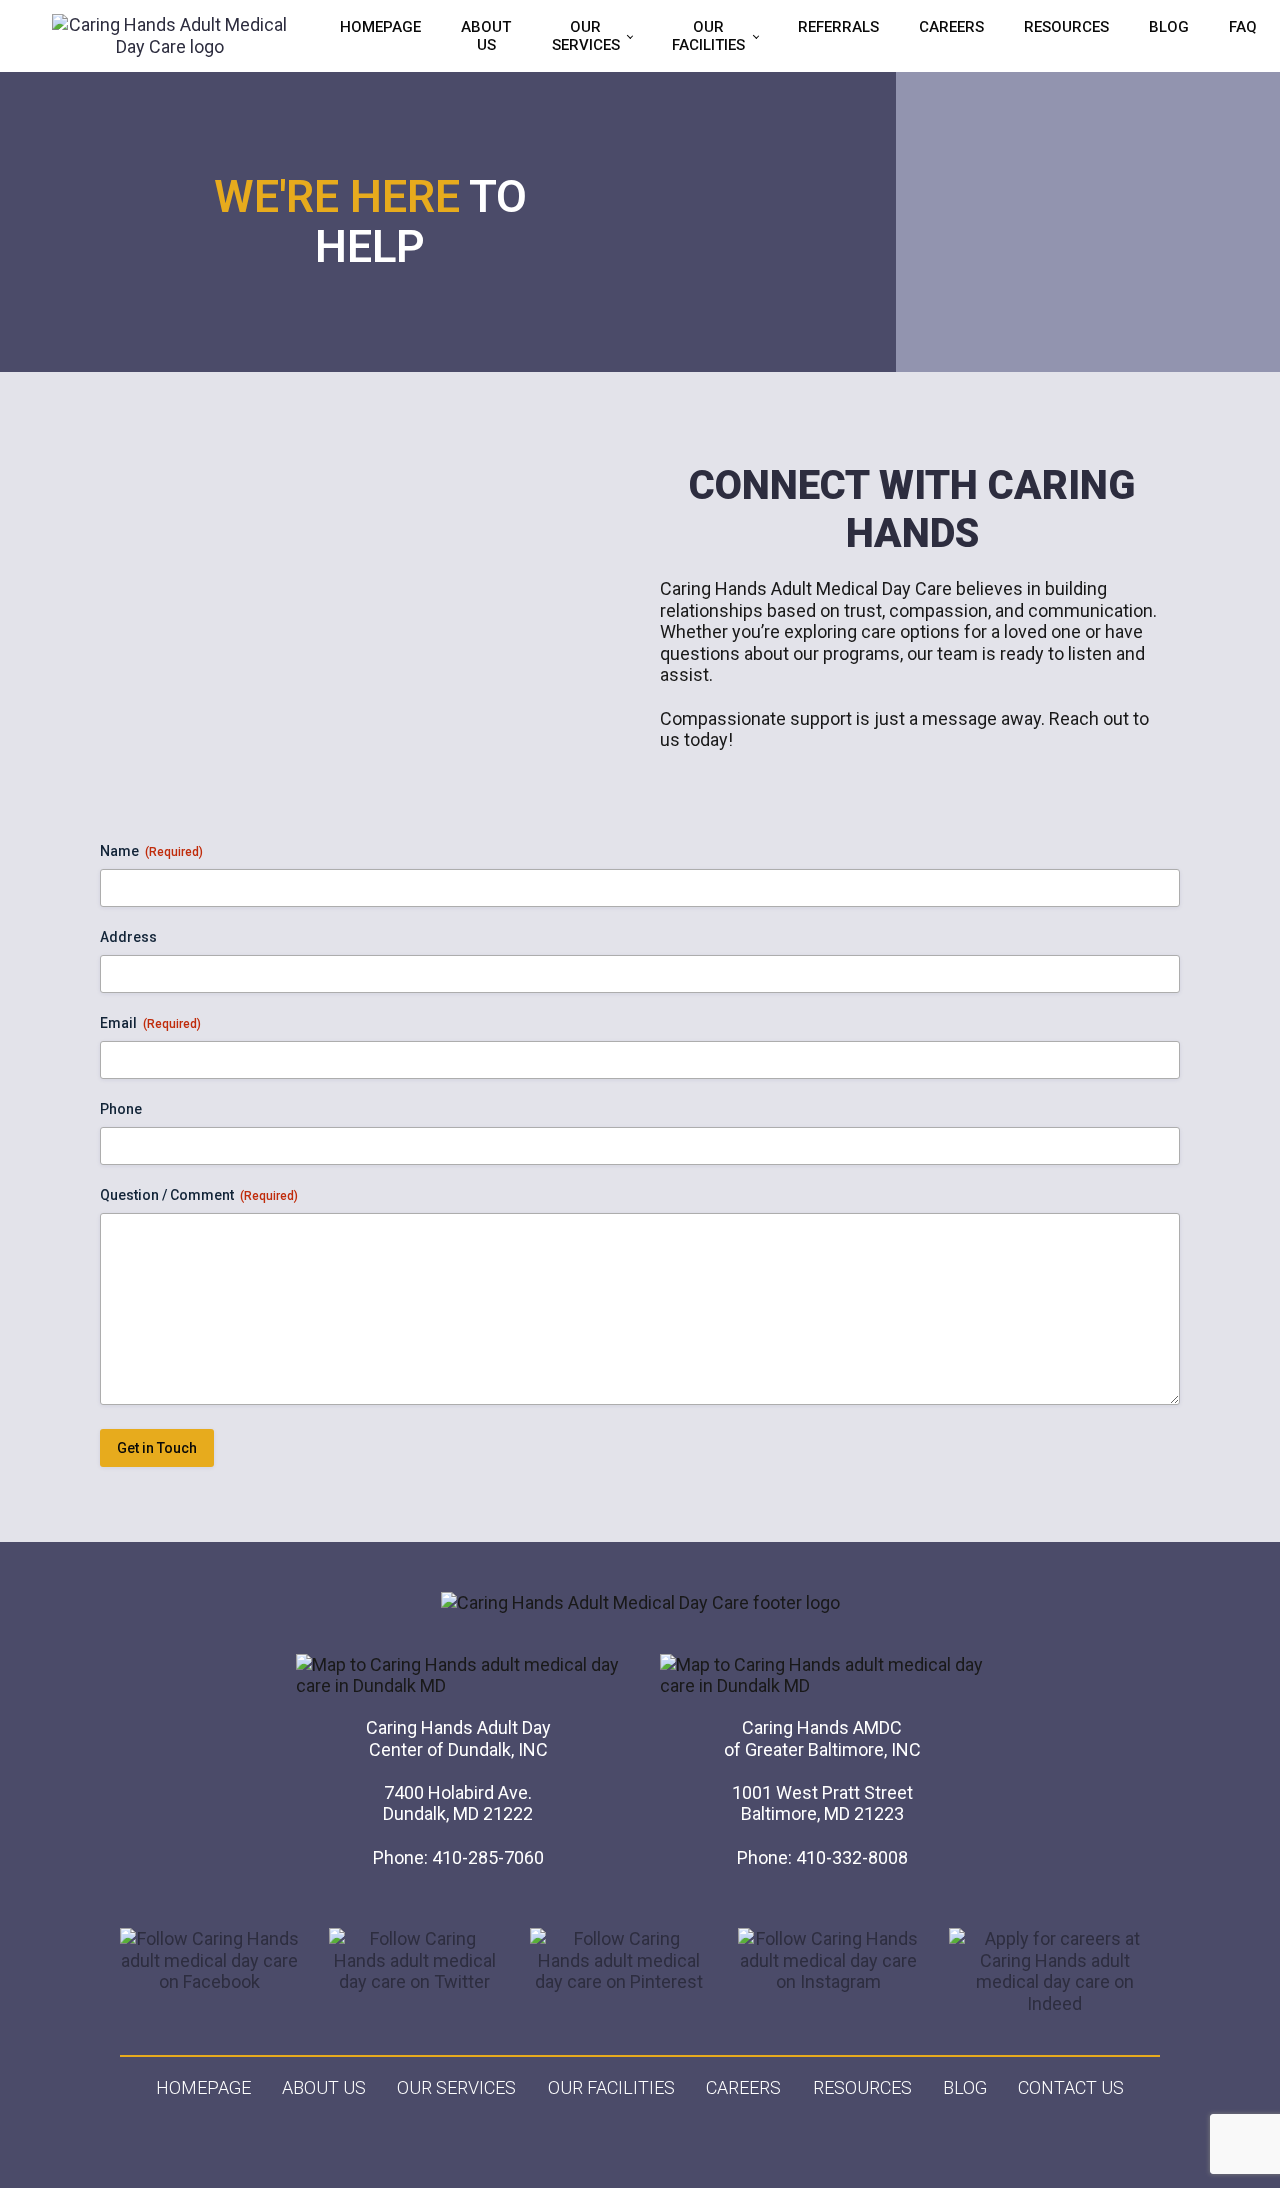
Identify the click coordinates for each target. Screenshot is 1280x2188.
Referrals (838, 27)
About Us (486, 36)
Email (150, 1023)
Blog (1169, 27)
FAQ (1243, 27)
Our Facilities (708, 36)
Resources (1066, 27)
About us (324, 2087)
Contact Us (1071, 2087)
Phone (121, 1109)
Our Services (586, 36)
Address (128, 937)
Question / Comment (199, 1195)
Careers (951, 27)
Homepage (380, 27)
